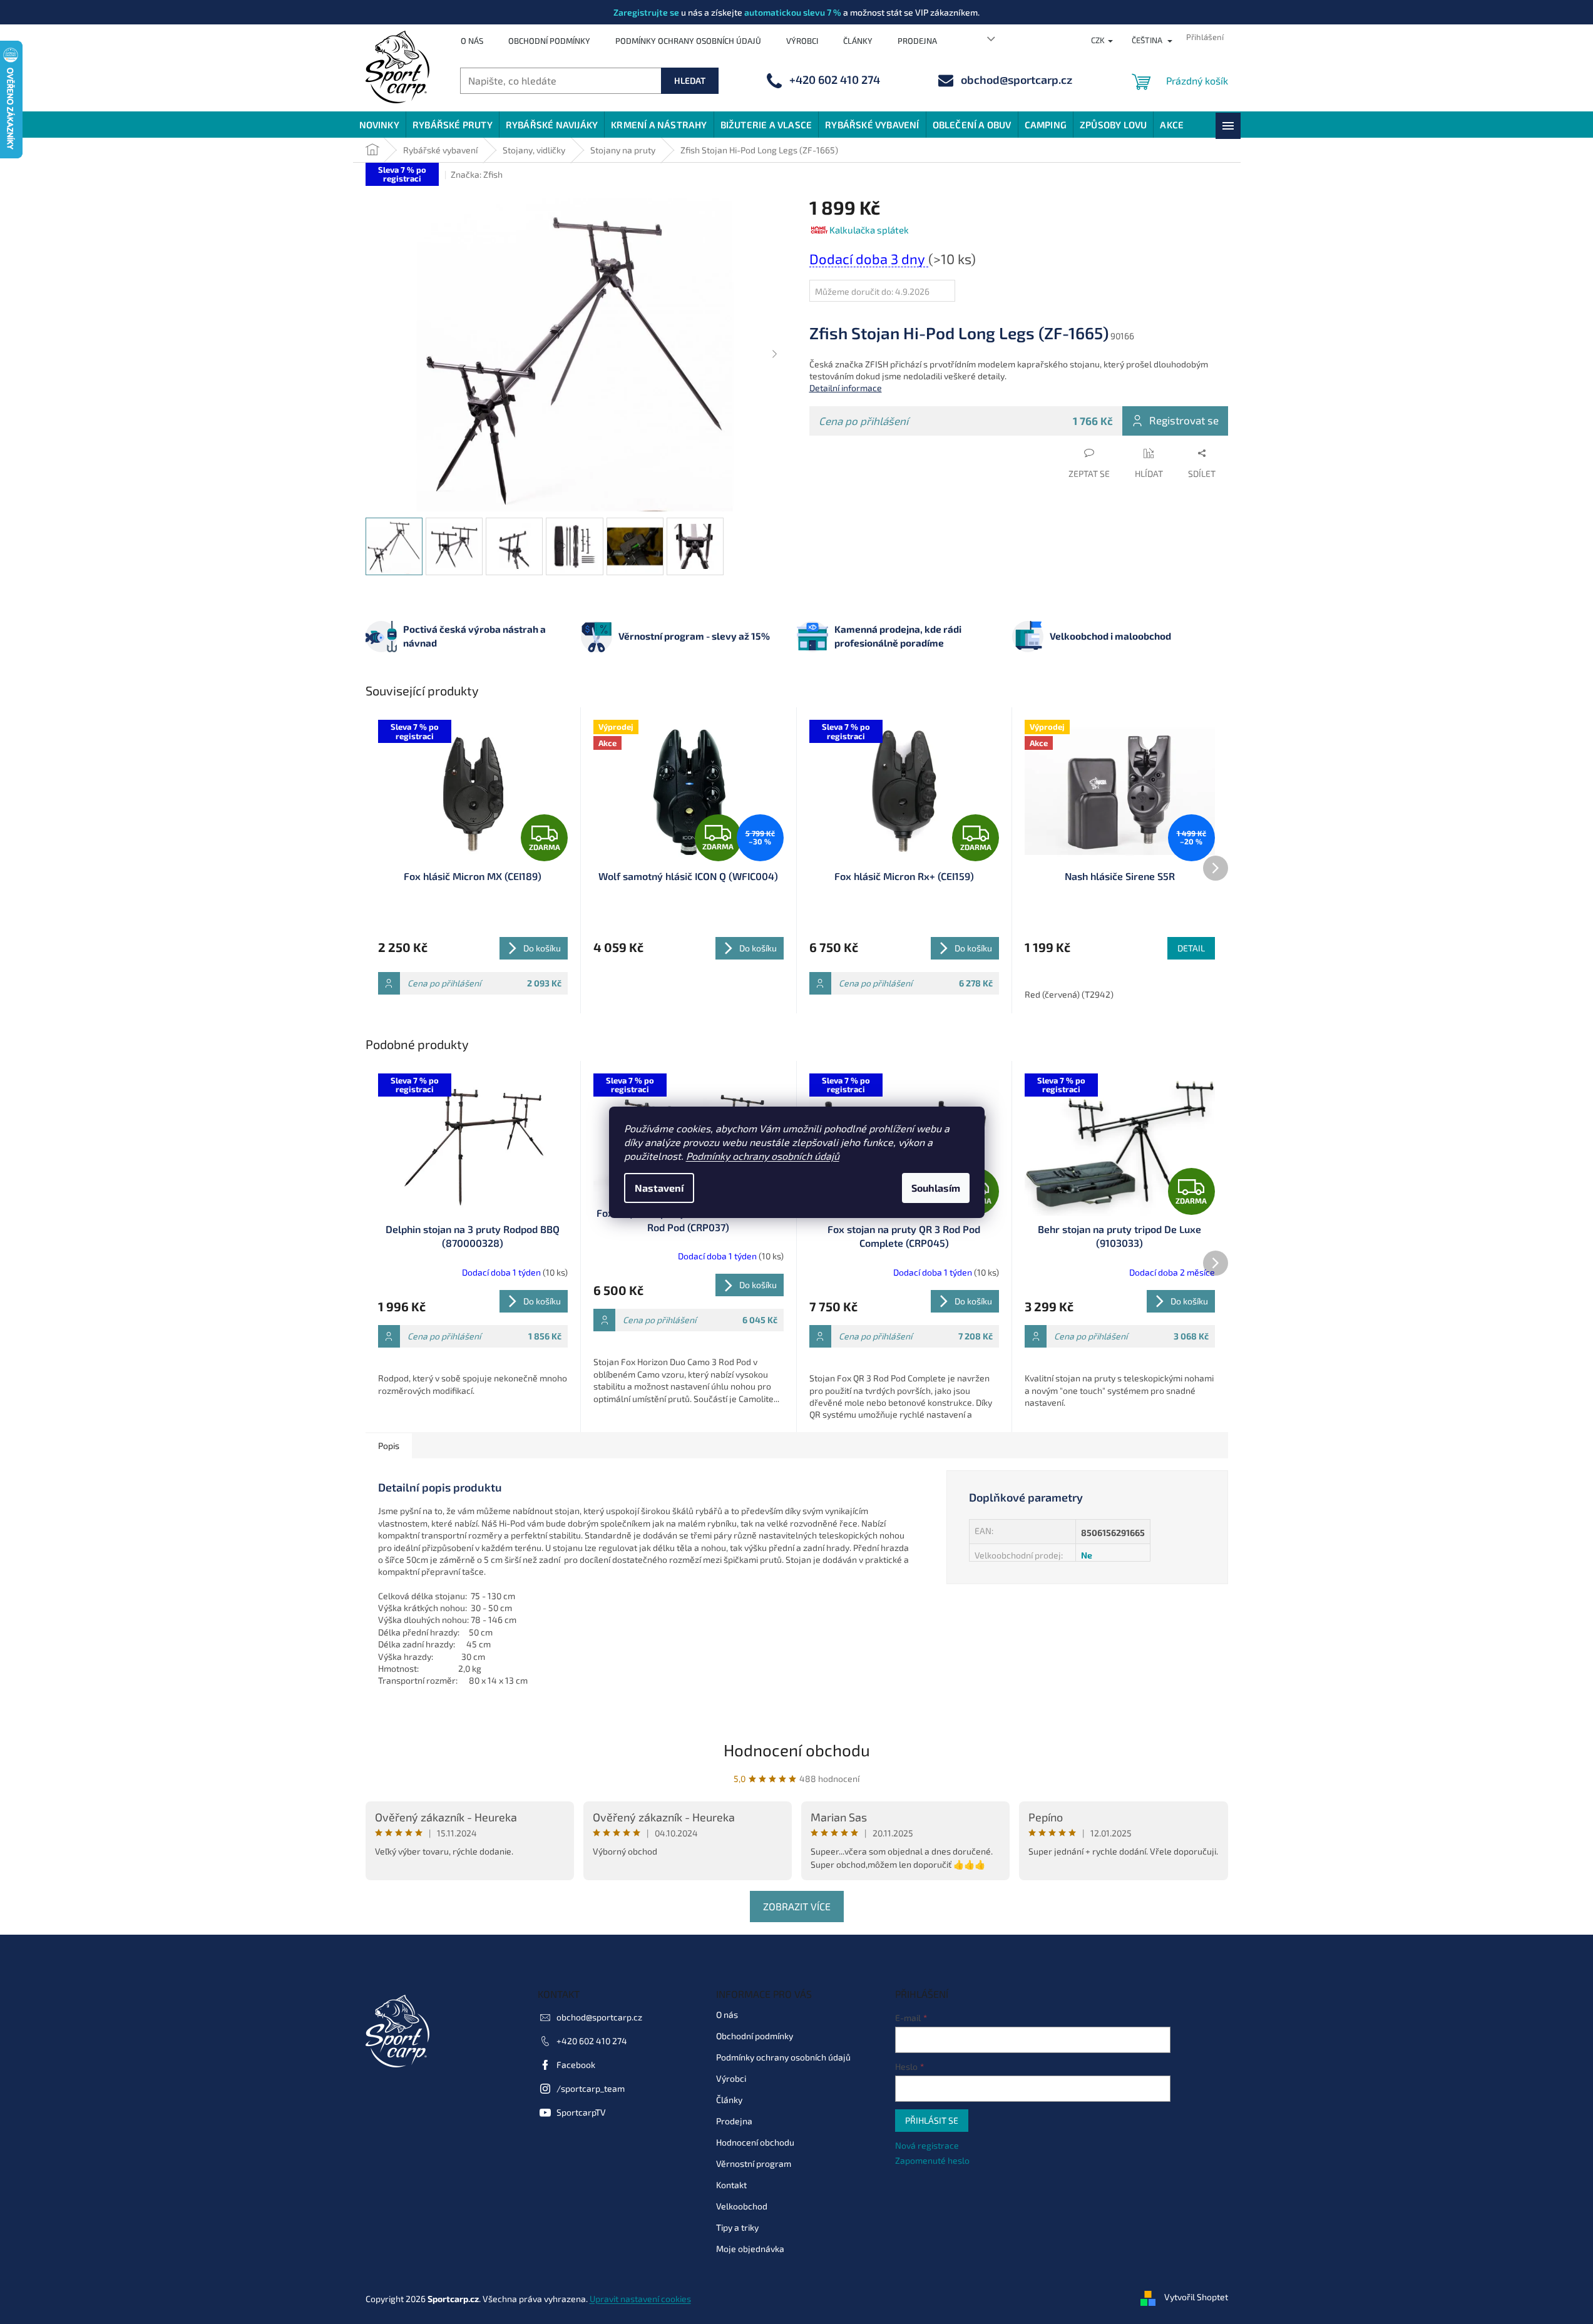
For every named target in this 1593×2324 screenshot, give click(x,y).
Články (858, 41)
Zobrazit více (797, 1906)
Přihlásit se (932, 2120)
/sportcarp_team (591, 2088)
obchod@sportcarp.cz (599, 2017)
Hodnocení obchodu (797, 1750)
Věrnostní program (754, 2163)
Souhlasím (936, 1188)
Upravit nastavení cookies (640, 2299)
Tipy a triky (737, 2227)
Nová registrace (927, 2145)
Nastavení (659, 1188)
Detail (1191, 948)
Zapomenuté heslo (932, 2160)
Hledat (690, 80)
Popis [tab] (389, 1446)
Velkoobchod (742, 2206)
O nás (472, 41)
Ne (1087, 1555)
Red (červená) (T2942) (1069, 994)
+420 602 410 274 (592, 2041)
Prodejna (917, 41)
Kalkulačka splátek (869, 230)
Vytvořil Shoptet (1196, 2297)
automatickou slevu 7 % (793, 12)
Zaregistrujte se (646, 12)
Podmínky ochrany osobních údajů (763, 1156)
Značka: (477, 174)
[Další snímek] (775, 355)
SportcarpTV (581, 2112)
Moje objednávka (750, 2249)
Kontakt (731, 2185)
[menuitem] (379, 125)
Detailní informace (846, 388)
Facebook (576, 2065)
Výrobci (802, 41)
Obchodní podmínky (549, 41)
